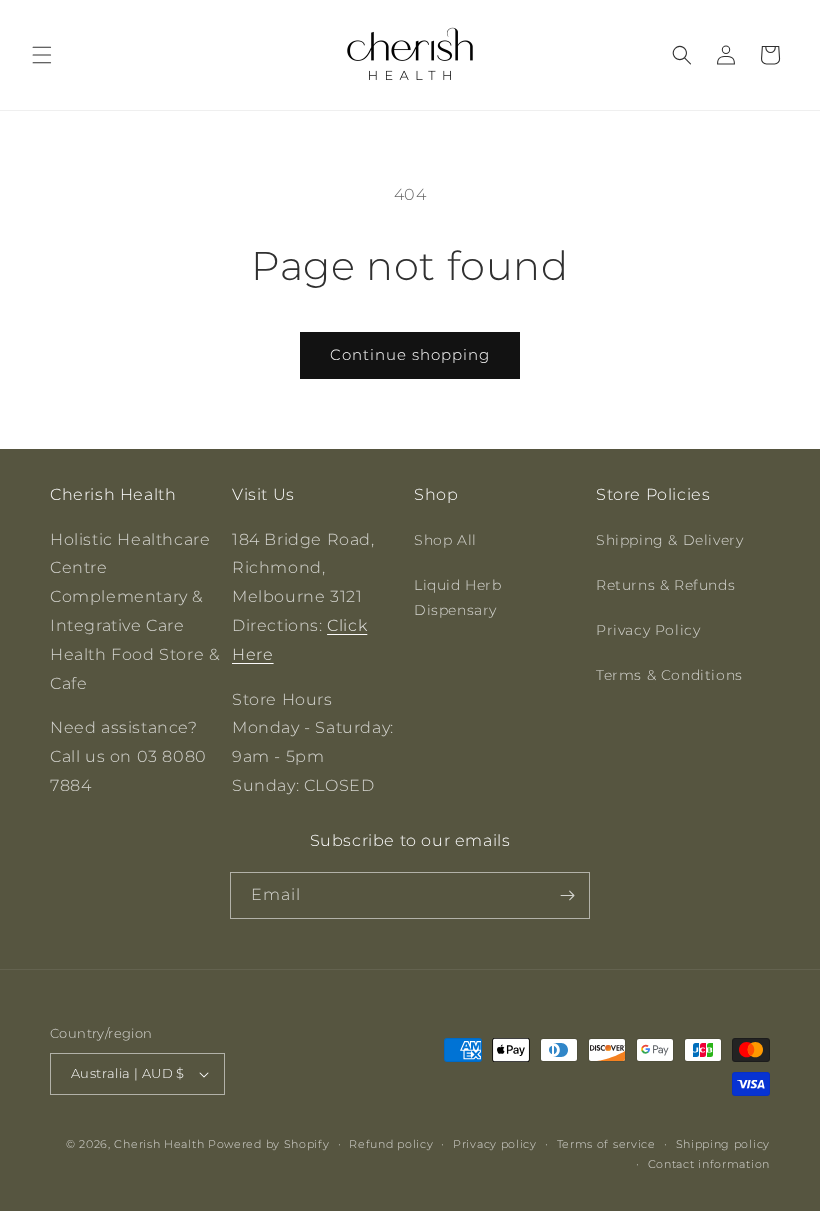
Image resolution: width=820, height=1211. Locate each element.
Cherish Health (159, 1144)
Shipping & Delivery (669, 540)
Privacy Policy (648, 630)
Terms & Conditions (669, 675)
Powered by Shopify (269, 1144)
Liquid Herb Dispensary (458, 597)
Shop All (445, 540)
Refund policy (391, 1144)
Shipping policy (723, 1144)
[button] (42, 55)
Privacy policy (495, 1144)
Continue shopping (410, 354)
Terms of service (606, 1144)
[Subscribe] (567, 895)
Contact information (709, 1164)
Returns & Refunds (665, 585)
